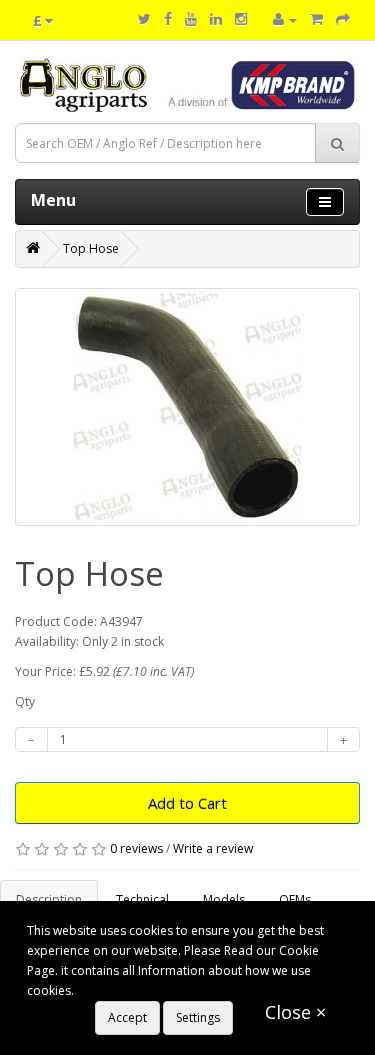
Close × (295, 1012)
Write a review (213, 848)
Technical (142, 899)
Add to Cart (187, 803)
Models (224, 899)
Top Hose (91, 248)
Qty (25, 701)
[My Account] (285, 19)
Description (49, 899)
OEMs (295, 899)
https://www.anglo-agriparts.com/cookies (194, 990)
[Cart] (316, 19)
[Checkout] (343, 19)
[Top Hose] (187, 407)
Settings (198, 1017)
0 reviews (136, 848)
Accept (127, 1017)
